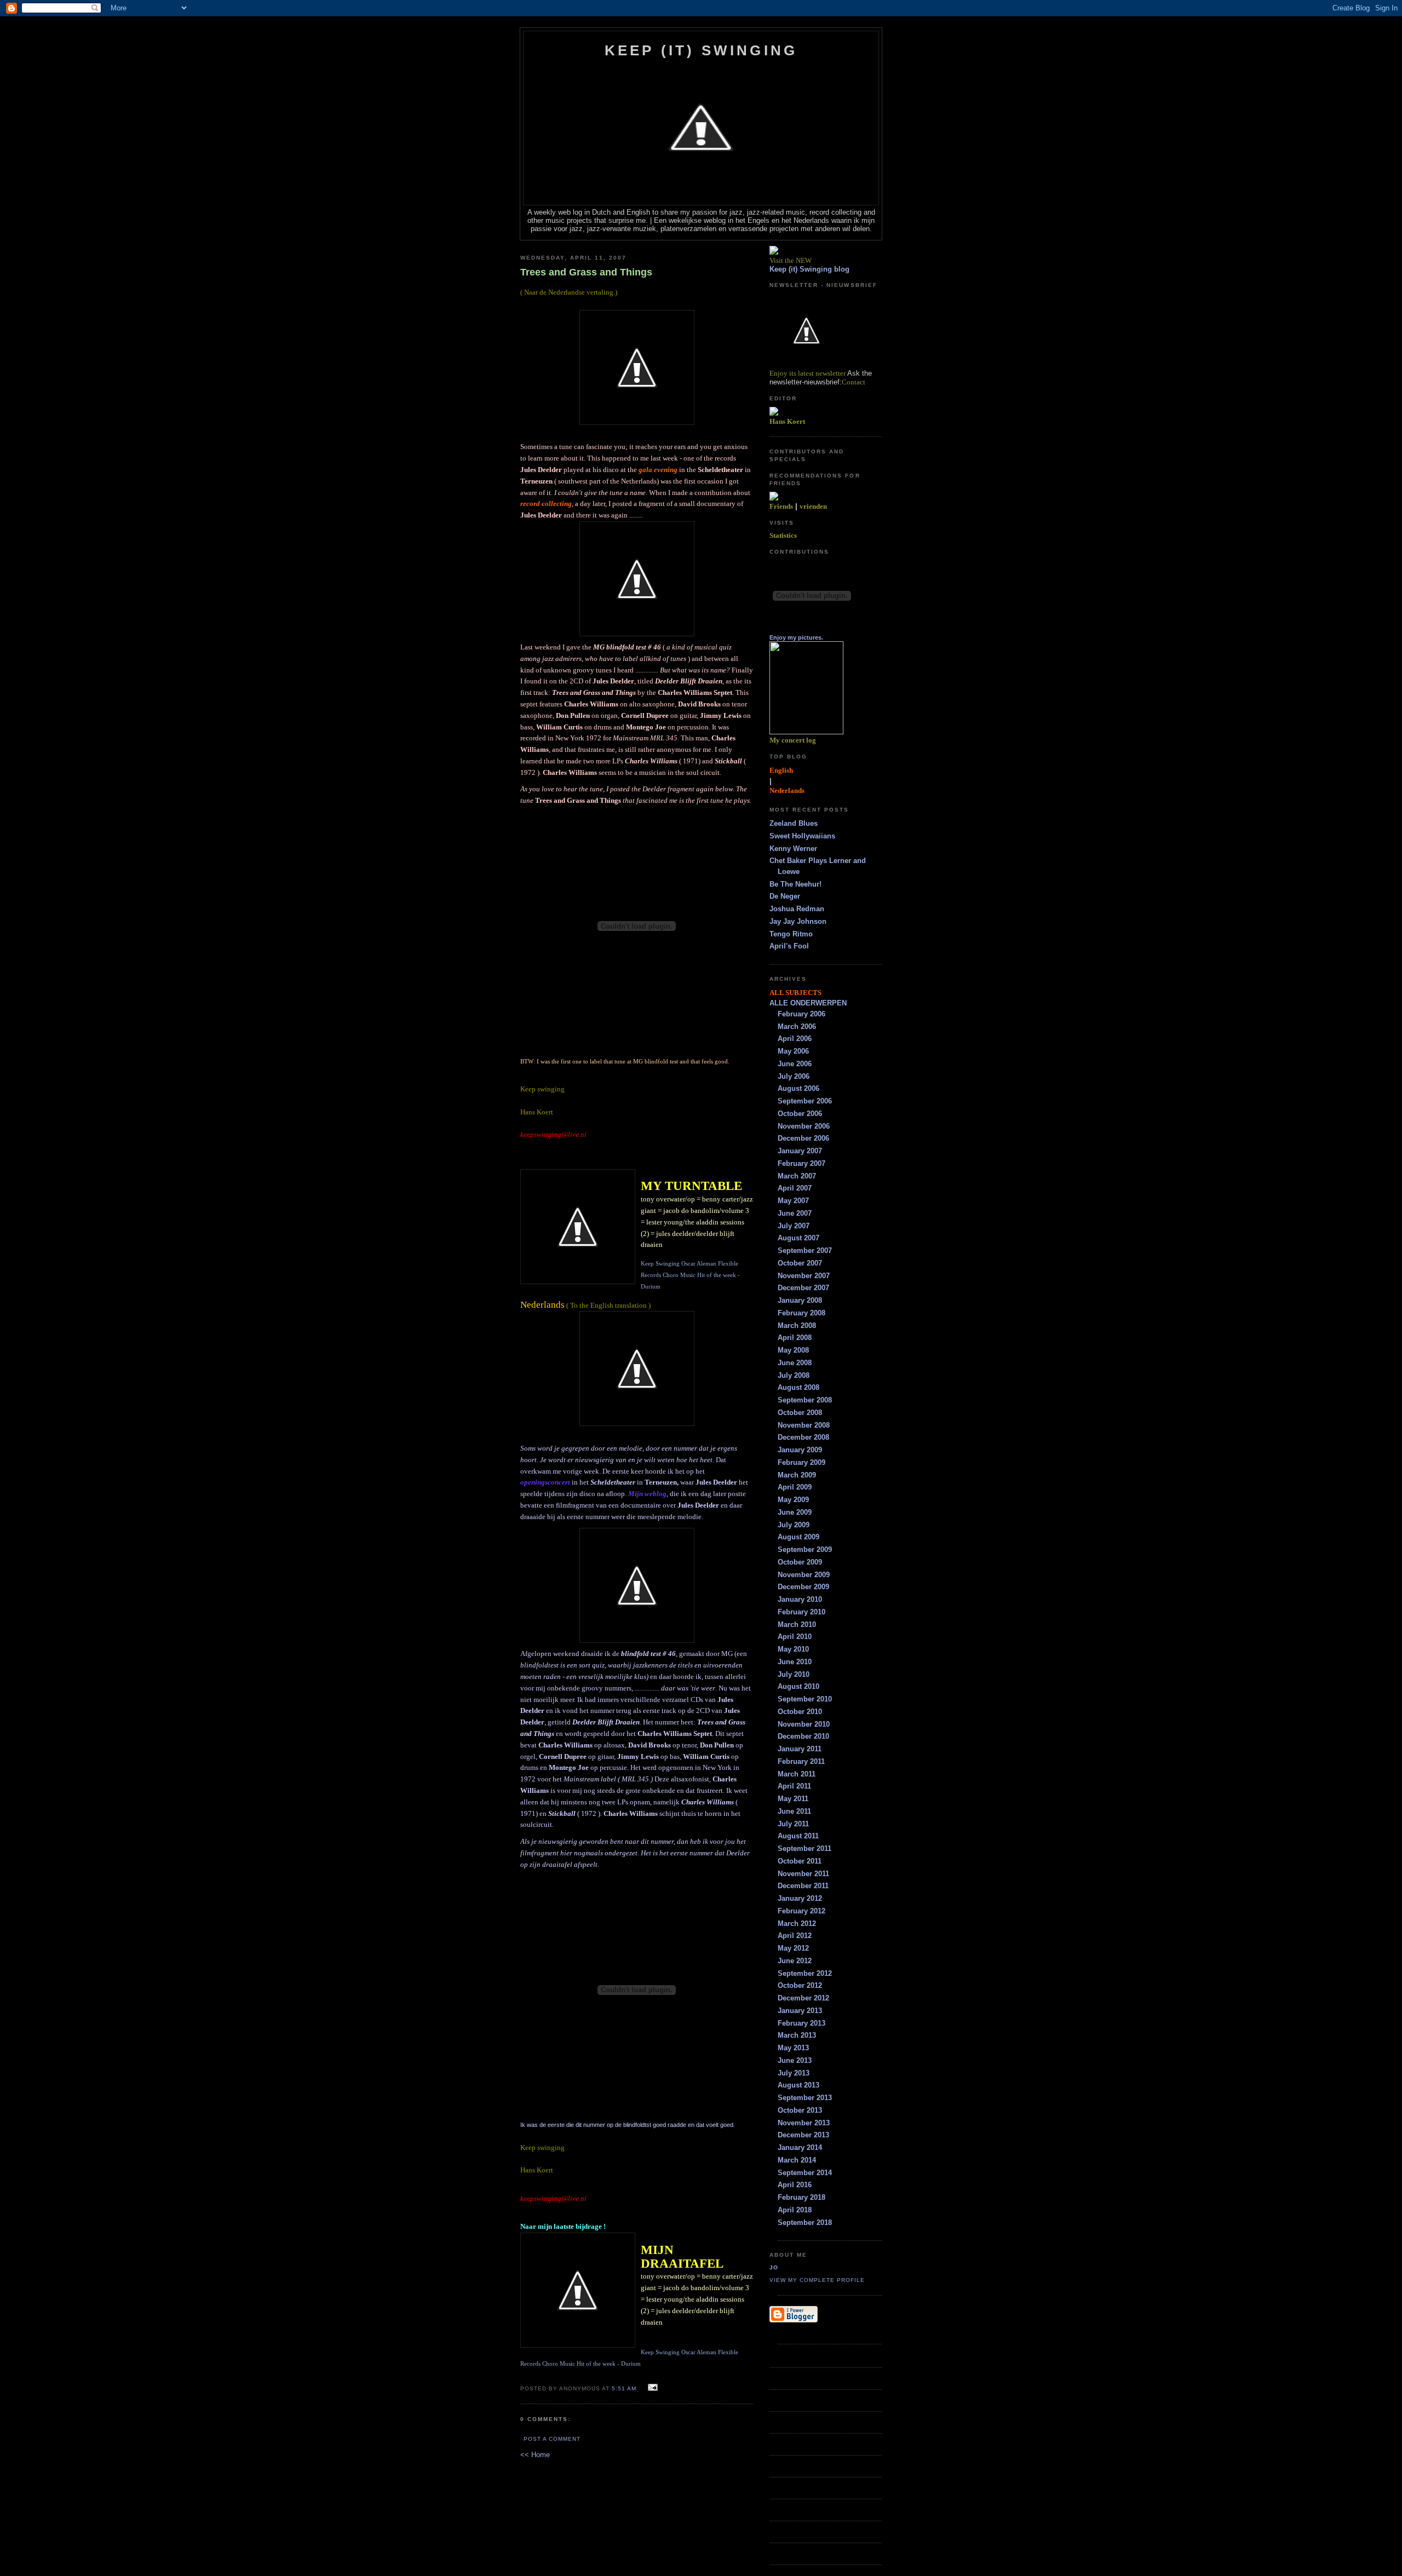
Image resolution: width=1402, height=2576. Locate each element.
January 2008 (800, 1300)
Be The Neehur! (795, 884)
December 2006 (803, 1138)
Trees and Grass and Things (586, 272)
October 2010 (800, 1712)
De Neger (785, 896)
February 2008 (801, 1313)
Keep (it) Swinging (701, 50)
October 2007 (800, 1263)
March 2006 (797, 1027)
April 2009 (795, 1487)
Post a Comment (552, 2439)
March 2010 (797, 1625)
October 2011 (800, 1861)
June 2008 (795, 1363)
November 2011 (803, 1874)
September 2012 (805, 1973)
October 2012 (800, 1985)
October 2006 (800, 1114)
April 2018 (795, 2210)
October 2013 (800, 2110)
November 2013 (804, 2123)
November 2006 (804, 1126)
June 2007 (795, 1213)
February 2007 (801, 1163)
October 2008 (800, 1413)
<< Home (535, 2455)
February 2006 (801, 1014)
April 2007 (795, 1188)
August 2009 (798, 1537)
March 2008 (797, 1326)
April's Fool (789, 946)
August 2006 (798, 1088)
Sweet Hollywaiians (802, 836)
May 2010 (793, 1649)
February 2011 (801, 1761)
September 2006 (805, 1101)
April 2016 (795, 2185)
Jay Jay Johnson (798, 921)
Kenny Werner (793, 849)
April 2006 (795, 1039)
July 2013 (794, 2073)
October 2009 (800, 1562)
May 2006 (793, 1051)
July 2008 (794, 1375)
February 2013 (801, 2023)
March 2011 (797, 1774)
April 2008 (795, 1338)
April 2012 (795, 1936)
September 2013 (805, 2098)
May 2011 (793, 1799)
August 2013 (798, 2085)
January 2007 (800, 1151)
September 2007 (805, 1250)
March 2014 (797, 2160)
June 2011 (794, 1811)
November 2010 (804, 1724)
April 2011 (794, 1786)
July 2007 (794, 1226)
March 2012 (797, 1924)
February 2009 (801, 1462)
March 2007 (797, 1176)
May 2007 (793, 1201)
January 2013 (800, 2011)
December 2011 (803, 1886)
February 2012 (801, 1911)
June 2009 (795, 1512)
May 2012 (793, 1948)
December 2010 (803, 1736)
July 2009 (794, 1525)
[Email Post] (651, 2388)
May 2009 (793, 1500)
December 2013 (803, 2135)
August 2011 (798, 1836)
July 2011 (793, 1824)
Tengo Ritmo (791, 934)
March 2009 (797, 1475)
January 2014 (800, 2147)
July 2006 (794, 1076)
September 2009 (805, 1549)
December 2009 (803, 1587)
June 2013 (795, 2060)
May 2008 (793, 1350)
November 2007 (804, 1276)
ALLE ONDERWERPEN (808, 1003)
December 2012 (803, 1998)
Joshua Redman (797, 909)
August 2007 (798, 1238)
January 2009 (800, 1450)
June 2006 (795, 1064)
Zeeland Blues (794, 823)
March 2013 (797, 2035)
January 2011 (800, 1749)
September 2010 (805, 1699)
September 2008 (805, 1400)
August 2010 (798, 1686)
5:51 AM (624, 2388)
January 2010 (800, 1599)
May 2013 (793, 2048)
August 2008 (798, 1387)
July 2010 (794, 1674)
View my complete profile (817, 2280)
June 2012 (795, 1961)
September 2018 (805, 2223)
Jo (774, 2267)
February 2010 (801, 1612)
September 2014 (805, 2173)
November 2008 (804, 1425)
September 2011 (805, 1848)
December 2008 (803, 1437)
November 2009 (804, 1575)
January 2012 (800, 1898)
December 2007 (803, 1288)
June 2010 (795, 1662)
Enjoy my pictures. (796, 637)
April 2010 (795, 1637)
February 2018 (801, 2197)
